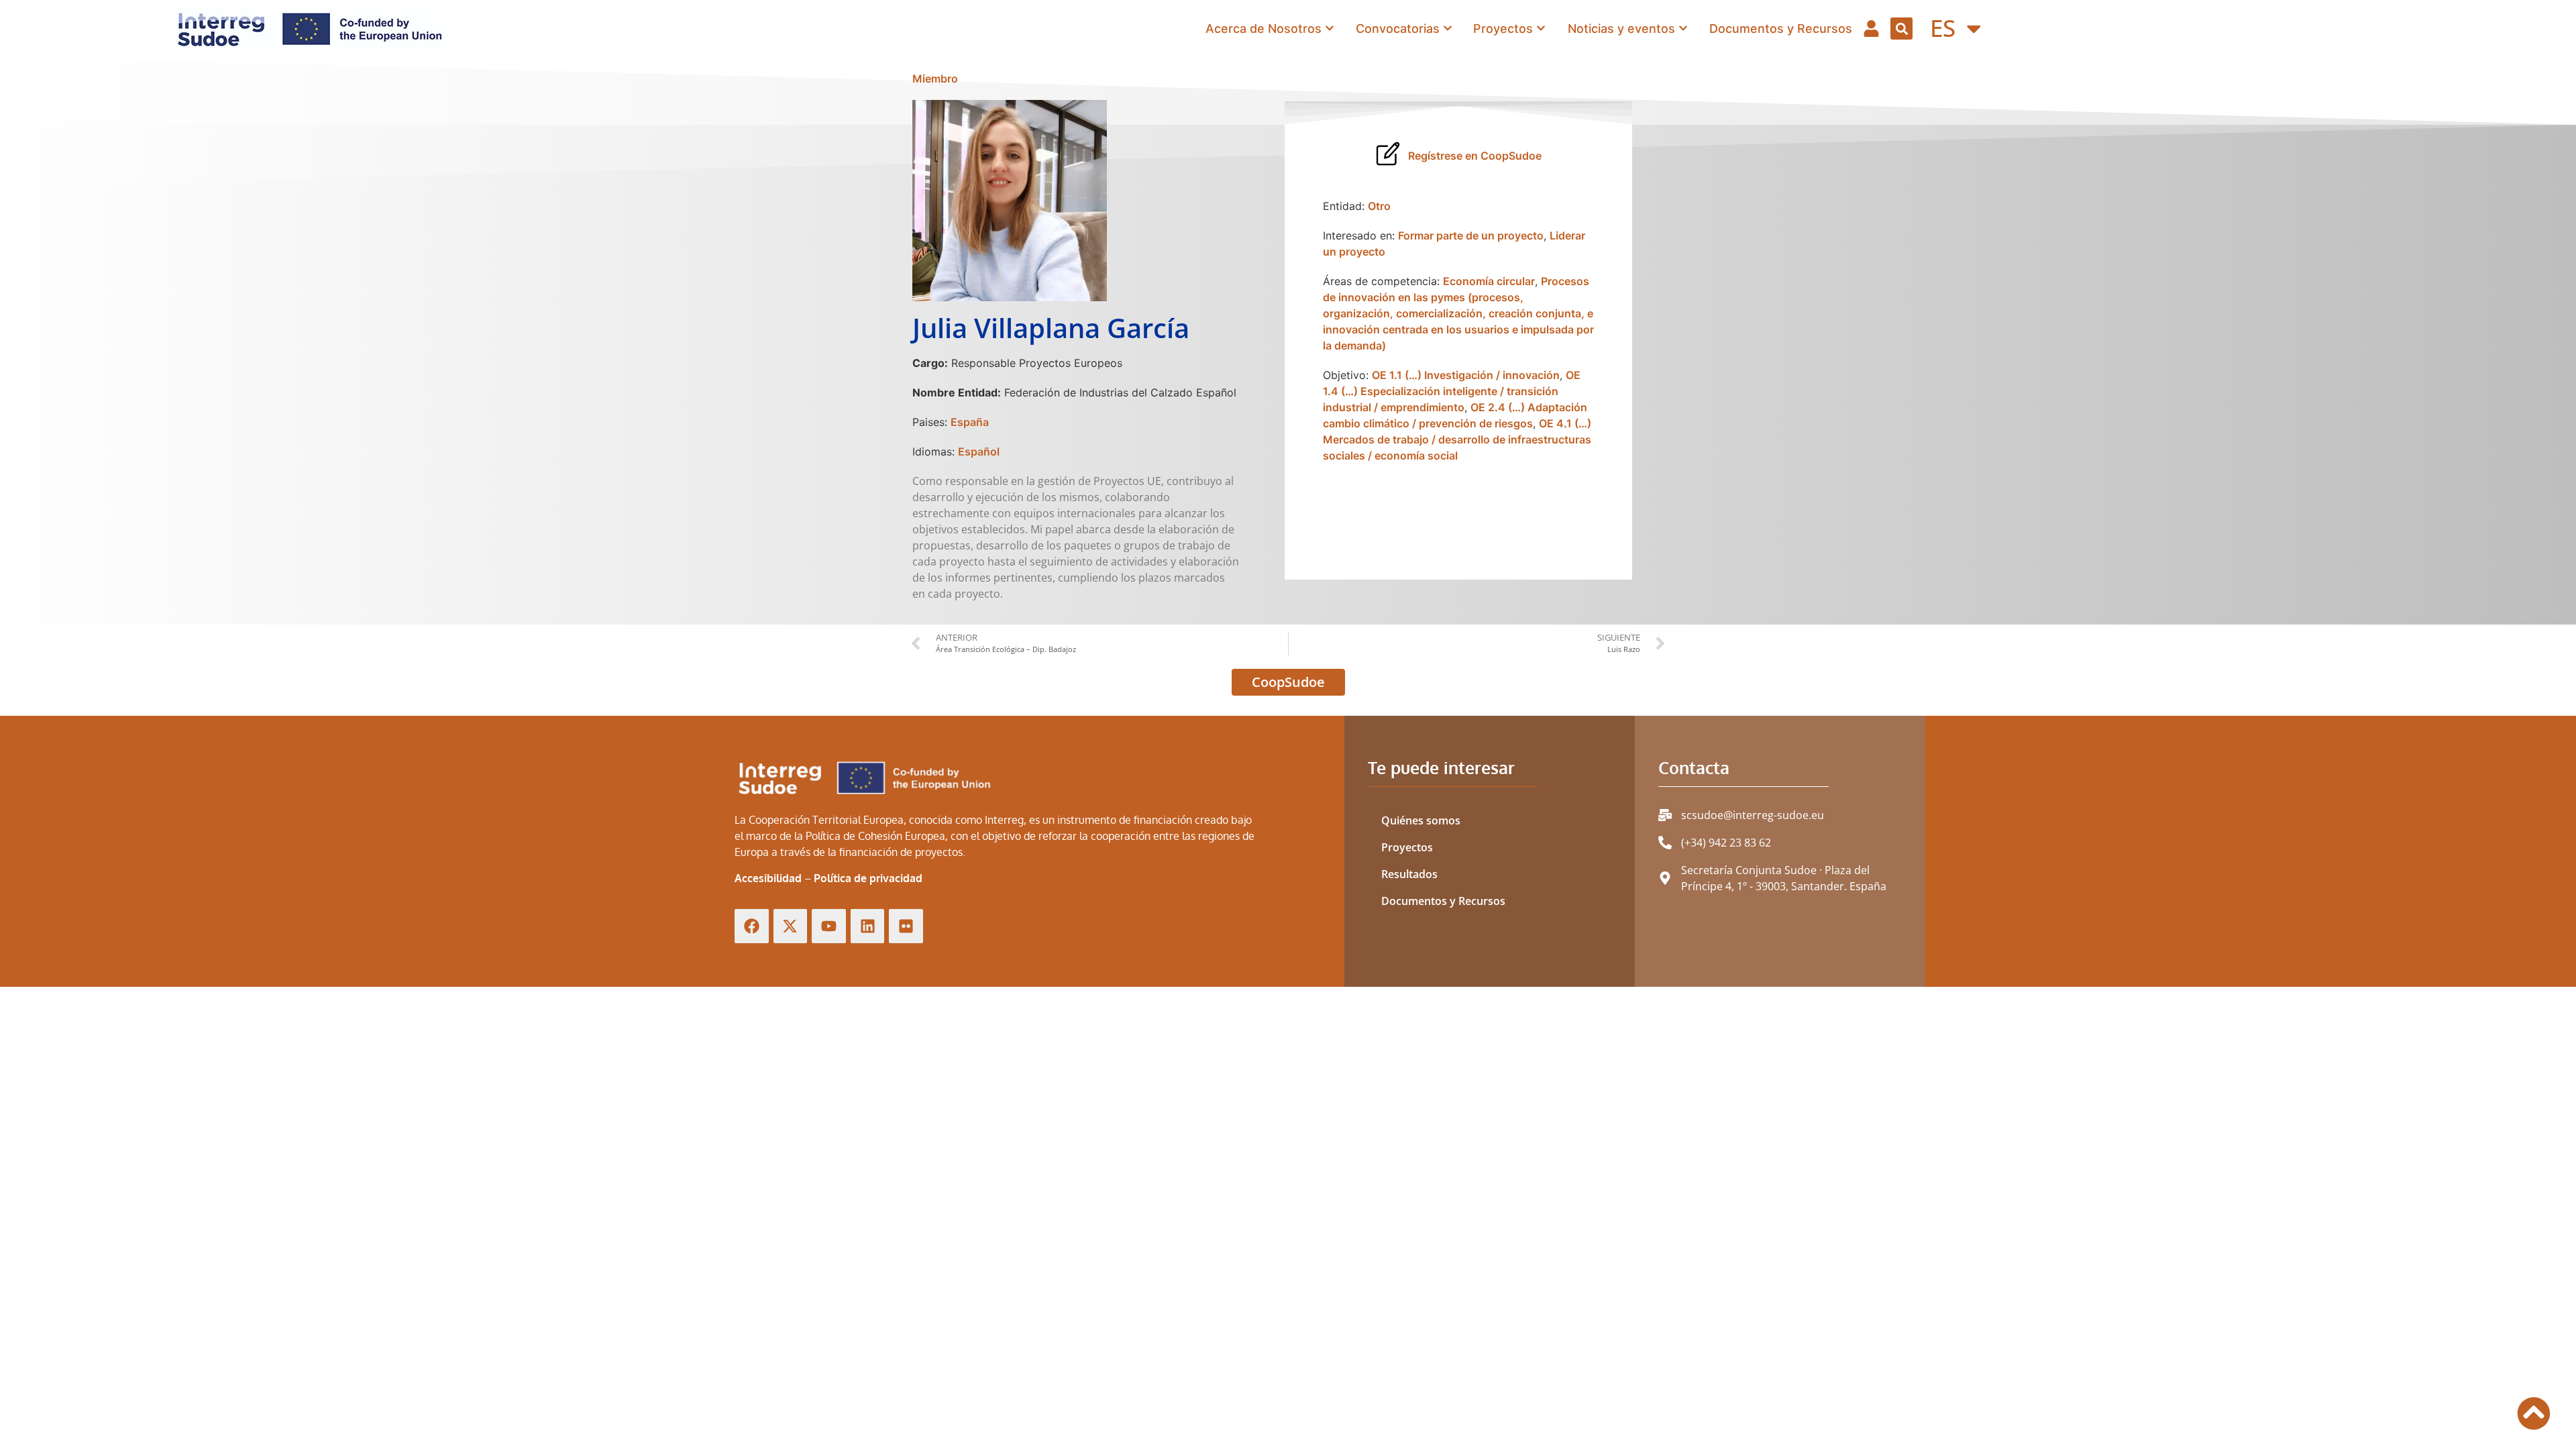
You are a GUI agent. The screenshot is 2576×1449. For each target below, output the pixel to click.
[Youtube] (829, 926)
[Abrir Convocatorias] (1448, 29)
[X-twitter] (791, 926)
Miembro (935, 78)
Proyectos (1407, 847)
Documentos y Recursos (1443, 901)
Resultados (1409, 874)
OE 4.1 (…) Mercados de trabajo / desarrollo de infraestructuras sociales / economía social (1457, 439)
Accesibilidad (768, 878)
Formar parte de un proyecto (1471, 235)
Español (979, 451)
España (970, 422)
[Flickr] (906, 926)
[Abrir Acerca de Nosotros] (1330, 29)
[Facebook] (752, 926)
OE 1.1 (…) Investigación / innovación (1466, 375)
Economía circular (1489, 281)
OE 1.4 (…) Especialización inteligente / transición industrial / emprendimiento (1452, 391)
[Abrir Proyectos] (1541, 29)
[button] (1901, 29)
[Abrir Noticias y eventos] (1683, 29)
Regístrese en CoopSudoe (1475, 156)
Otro (1379, 206)
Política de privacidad (868, 878)
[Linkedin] (868, 926)
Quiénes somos (1421, 820)
